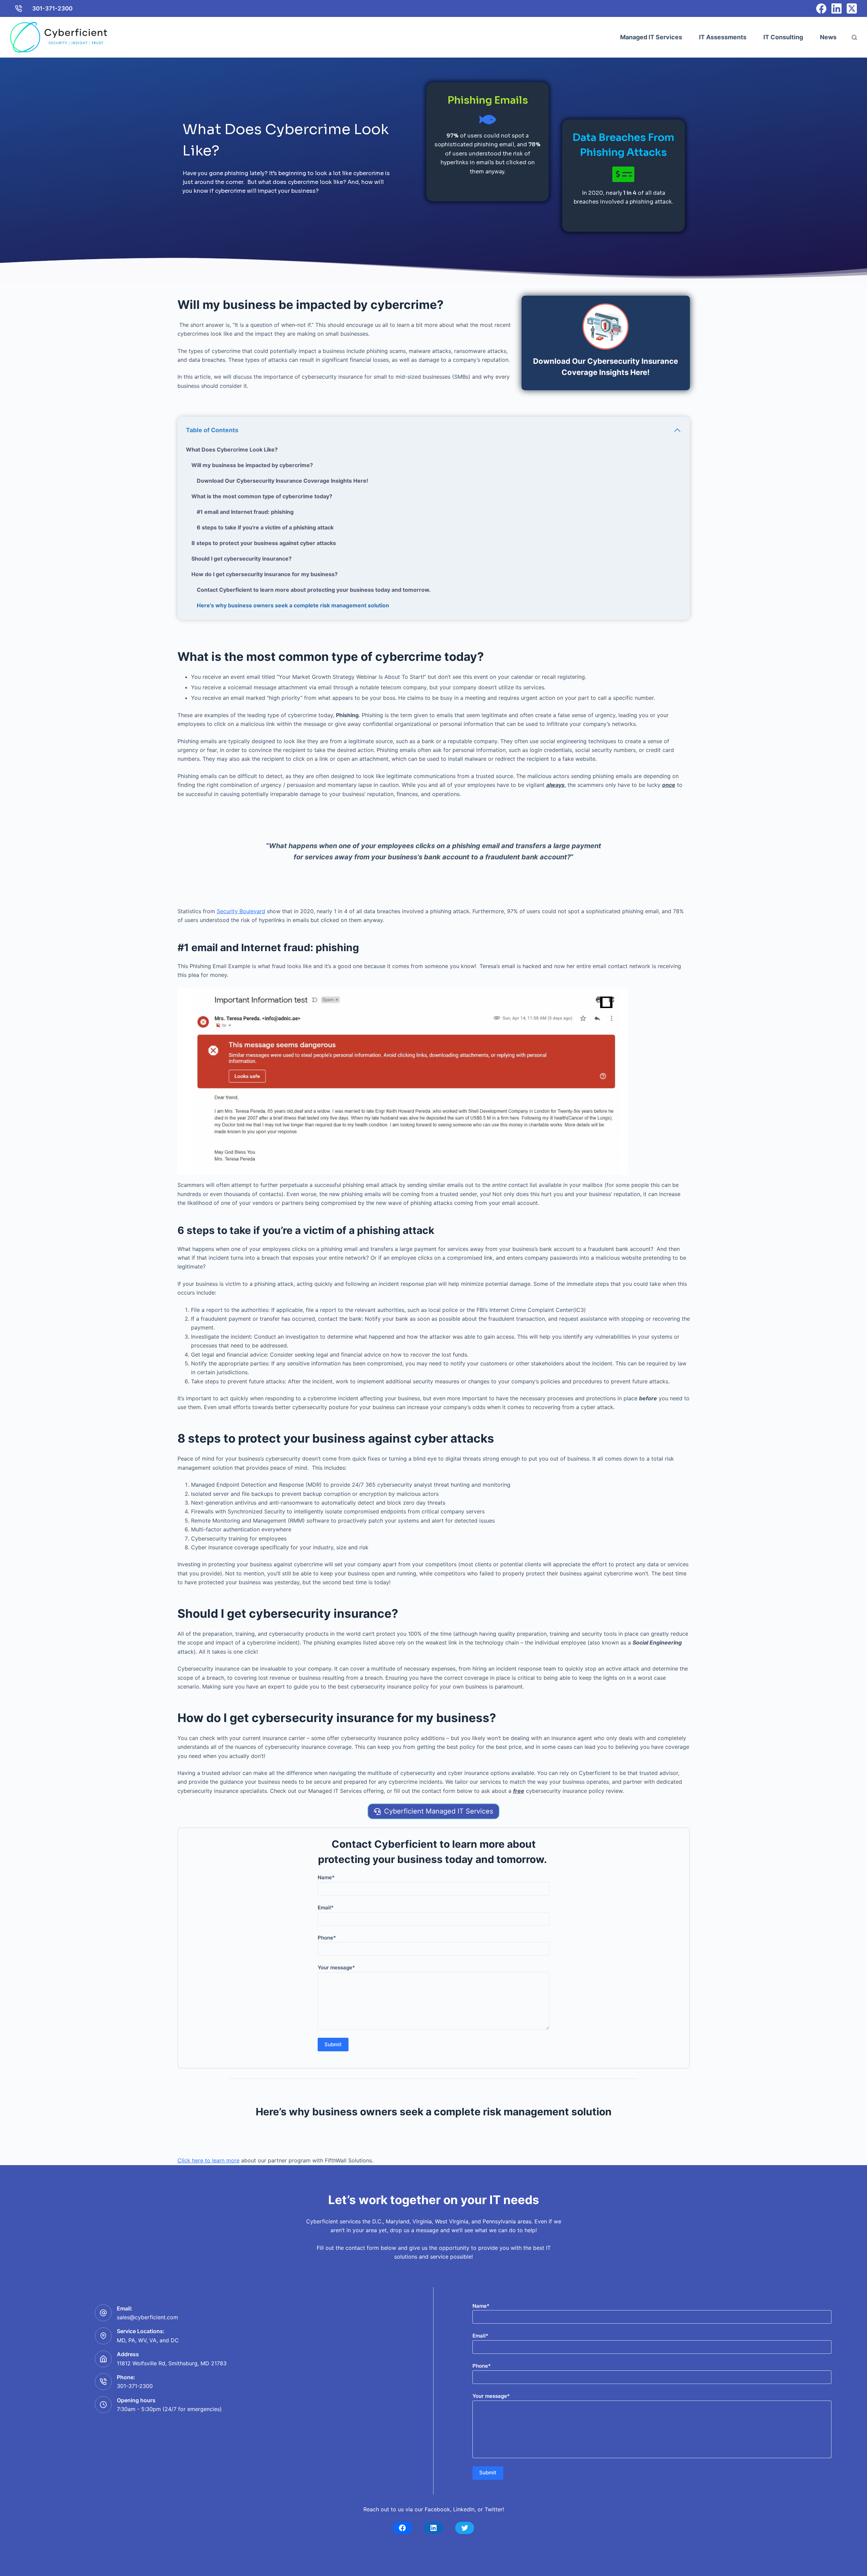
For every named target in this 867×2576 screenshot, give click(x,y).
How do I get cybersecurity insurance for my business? (265, 574)
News (828, 37)
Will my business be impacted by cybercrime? (252, 465)
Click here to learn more (208, 2160)
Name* (326, 1877)
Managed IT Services (651, 37)
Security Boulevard (241, 911)
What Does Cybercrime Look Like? (232, 449)
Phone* (327, 1938)
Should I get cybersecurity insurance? (241, 559)
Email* (326, 1908)
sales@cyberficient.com (147, 2317)
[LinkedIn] (837, 8)
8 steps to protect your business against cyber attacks (264, 543)
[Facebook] (821, 8)
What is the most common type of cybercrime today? (262, 496)
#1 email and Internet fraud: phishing (245, 512)
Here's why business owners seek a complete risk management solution (293, 605)
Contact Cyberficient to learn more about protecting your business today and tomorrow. (314, 590)
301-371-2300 (52, 8)
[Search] (854, 37)
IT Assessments (723, 37)
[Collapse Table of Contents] (677, 430)
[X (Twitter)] (852, 8)
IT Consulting (783, 37)
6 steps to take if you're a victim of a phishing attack (265, 527)
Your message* (336, 1967)
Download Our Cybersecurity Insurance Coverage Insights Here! (282, 481)
